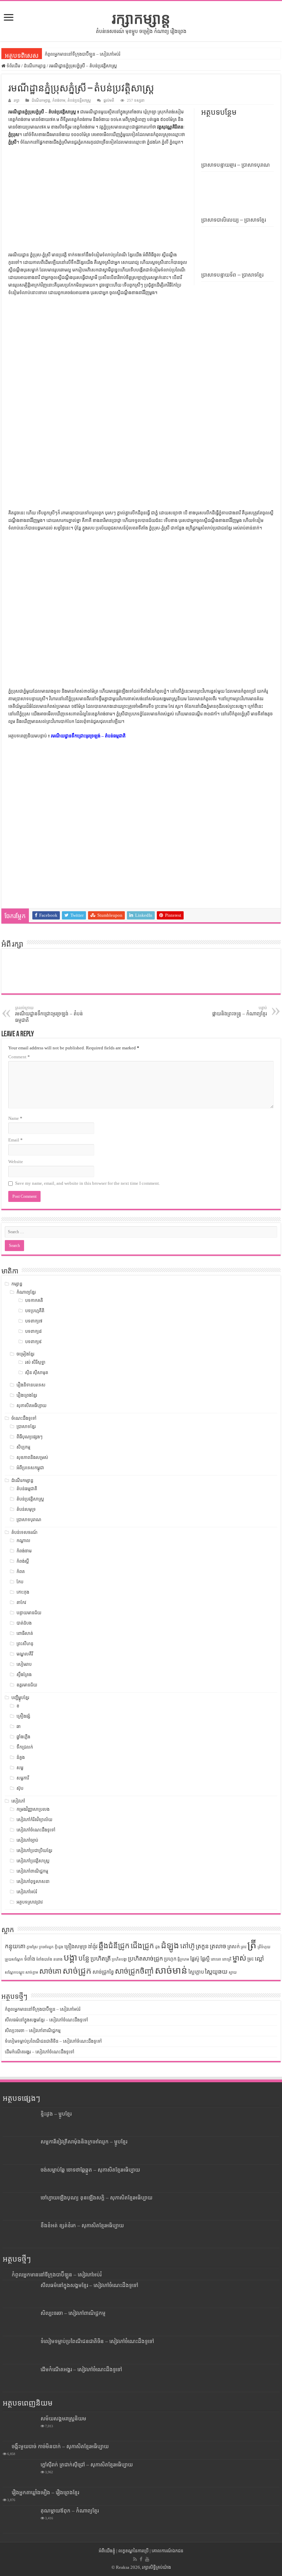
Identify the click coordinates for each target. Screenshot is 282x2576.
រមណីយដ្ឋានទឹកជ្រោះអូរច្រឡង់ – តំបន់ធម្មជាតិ (88, 736)
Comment (19, 1057)
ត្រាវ (243, 1947)
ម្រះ (251, 1959)
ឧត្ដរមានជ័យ (27, 1685)
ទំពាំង (30, 1959)
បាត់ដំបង (24, 1623)
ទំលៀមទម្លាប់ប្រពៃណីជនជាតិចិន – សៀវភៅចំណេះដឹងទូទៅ (53, 2041)
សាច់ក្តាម (32, 1972)
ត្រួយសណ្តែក (14, 1959)
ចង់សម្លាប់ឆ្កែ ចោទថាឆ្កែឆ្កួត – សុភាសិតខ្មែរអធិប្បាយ (90, 2170)
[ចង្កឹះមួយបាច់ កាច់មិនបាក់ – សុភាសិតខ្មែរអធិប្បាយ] (6, 2446)
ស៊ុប (20, 1788)
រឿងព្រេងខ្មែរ (27, 1395)
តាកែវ (21, 1602)
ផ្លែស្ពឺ (205, 1959)
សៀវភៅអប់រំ (27, 1892)
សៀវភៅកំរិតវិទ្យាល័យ (34, 1820)
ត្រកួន (202, 1946)
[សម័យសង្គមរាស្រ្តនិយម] (20, 2427)
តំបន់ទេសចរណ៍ (24, 1532)
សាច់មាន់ (171, 1970)
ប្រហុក (170, 1959)
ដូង (158, 1947)
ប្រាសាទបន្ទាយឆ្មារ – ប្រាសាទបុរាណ (236, 165)
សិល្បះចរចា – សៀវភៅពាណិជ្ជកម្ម (33, 2031)
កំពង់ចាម (59, 100)
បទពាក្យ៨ (33, 1331)
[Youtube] (147, 2559)
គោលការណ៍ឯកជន (167, 2551)
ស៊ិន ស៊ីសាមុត (37, 1373)
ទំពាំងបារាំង (44, 1959)
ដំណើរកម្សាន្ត (35, 66)
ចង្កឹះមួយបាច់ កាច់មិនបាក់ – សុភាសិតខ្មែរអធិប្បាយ (60, 2446)
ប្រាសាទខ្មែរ (26, 1426)
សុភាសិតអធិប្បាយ (31, 1406)
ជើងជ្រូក (142, 1946)
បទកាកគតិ (34, 1300)
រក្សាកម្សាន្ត (141, 19)
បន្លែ (84, 1958)
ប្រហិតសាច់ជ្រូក (145, 1959)
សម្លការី (23, 1778)
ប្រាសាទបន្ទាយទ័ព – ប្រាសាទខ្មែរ (232, 275)
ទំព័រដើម (13, 66)
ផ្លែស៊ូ (195, 1959)
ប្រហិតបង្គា (119, 1959)
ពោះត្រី (227, 1959)
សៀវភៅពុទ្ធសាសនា (33, 1881)
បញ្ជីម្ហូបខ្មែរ (20, 1698)
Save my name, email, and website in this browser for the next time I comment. (88, 1183)
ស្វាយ (233, 1972)
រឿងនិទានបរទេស (31, 1385)
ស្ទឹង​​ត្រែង (24, 1675)
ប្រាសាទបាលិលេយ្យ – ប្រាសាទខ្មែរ (234, 220)
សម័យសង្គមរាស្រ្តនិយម (63, 2418)
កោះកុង (23, 1592)
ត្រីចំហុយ (264, 1947)
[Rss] (135, 2559)
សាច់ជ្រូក (77, 1971)
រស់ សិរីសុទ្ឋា (35, 1362)
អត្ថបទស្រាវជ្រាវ (30, 1902)
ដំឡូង (170, 1945)
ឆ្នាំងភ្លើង (23, 1737)
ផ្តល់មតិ (109, 100)
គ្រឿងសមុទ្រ (76, 1947)
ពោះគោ (216, 1959)
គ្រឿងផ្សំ (23, 1716)
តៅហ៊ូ (187, 1946)
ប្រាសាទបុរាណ (29, 1520)
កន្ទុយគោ (15, 1946)
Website (16, 1162)
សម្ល (20, 1768)
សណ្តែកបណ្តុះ (15, 1972)
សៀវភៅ (18, 1801)
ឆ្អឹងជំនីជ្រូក (114, 1946)
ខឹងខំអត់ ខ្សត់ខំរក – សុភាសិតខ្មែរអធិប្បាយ (82, 2225)
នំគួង (21, 1757)
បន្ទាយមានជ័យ (29, 1613)
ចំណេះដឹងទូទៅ (24, 1418)
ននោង (58, 1959)
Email (15, 1140)
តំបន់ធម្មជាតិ (27, 1489)
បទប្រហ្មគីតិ (35, 1311)
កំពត (21, 1571)
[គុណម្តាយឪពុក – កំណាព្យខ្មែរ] (20, 2519)
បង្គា (70, 1958)
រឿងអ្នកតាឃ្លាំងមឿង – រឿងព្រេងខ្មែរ (45, 2492)
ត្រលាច (218, 1946)
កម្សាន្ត (17, 1284)
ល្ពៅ (259, 1959)
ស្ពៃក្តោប (196, 1972)
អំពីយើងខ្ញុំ (107, 2551)
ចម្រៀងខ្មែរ (25, 1354)
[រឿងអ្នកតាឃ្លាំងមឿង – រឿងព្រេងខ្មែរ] (6, 2492)
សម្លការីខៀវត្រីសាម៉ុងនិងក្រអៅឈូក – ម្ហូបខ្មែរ (84, 2142)
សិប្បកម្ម (23, 1447)
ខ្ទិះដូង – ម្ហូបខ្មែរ (56, 2114)
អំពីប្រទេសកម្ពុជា (30, 1468)
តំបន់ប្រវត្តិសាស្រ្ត (79, 100)
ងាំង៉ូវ (93, 1947)
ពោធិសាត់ (25, 1633)
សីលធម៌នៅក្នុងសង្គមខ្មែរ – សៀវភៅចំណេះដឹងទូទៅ (46, 2020)
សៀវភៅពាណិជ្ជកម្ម (32, 1871)
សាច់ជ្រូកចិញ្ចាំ (134, 1971)
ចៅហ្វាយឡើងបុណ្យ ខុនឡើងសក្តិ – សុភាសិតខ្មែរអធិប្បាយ (96, 2198)
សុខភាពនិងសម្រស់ (32, 1457)
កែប (20, 1582)
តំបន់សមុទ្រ (26, 1509)
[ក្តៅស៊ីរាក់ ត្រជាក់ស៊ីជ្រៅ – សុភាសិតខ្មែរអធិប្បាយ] (20, 2473)
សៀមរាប (24, 1664)
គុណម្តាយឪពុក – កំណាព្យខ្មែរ (70, 2511)
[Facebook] (141, 2559)
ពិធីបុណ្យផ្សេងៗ (30, 1437)
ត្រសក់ (234, 1947)
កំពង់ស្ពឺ (23, 1561)
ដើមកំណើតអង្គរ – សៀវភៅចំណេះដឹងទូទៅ (40, 2052)
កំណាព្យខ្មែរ (26, 1292)
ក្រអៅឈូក (46, 1947)
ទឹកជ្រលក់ (25, 1747)
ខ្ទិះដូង (59, 1947)
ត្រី (252, 1945)
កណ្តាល (23, 1541)
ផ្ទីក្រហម (183, 1959)
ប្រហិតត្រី (101, 1959)
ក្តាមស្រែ (32, 1947)
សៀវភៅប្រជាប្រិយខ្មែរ (34, 1850)
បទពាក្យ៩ (33, 1342)
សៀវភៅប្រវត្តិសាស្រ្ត (33, 1861)
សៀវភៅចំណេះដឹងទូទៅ (36, 1830)
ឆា (19, 1726)
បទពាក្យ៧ (34, 1321)
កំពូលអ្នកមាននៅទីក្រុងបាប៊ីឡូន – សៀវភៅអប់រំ (83, 54)
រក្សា (17, 100)
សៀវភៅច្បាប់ (27, 1840)
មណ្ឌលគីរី (25, 1654)
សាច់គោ (50, 1971)
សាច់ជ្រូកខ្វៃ (103, 1972)
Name (15, 1118)
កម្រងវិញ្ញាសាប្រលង (33, 1809)
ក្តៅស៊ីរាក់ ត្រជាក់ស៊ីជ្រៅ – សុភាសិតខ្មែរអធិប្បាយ (87, 2465)
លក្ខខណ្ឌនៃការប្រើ (133, 2551)
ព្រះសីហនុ (25, 1644)
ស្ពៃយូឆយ (216, 1972)
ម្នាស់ (239, 1958)
